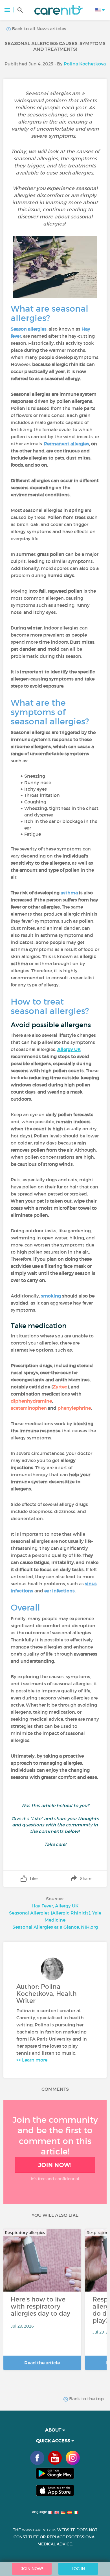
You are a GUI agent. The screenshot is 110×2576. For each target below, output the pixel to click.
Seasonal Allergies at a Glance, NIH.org (55, 1927)
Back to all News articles (38, 29)
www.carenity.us (39, 2530)
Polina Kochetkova (85, 64)
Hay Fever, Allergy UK (55, 1906)
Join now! (55, 2165)
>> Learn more (32, 2060)
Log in (78, 2569)
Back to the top (86, 2399)
